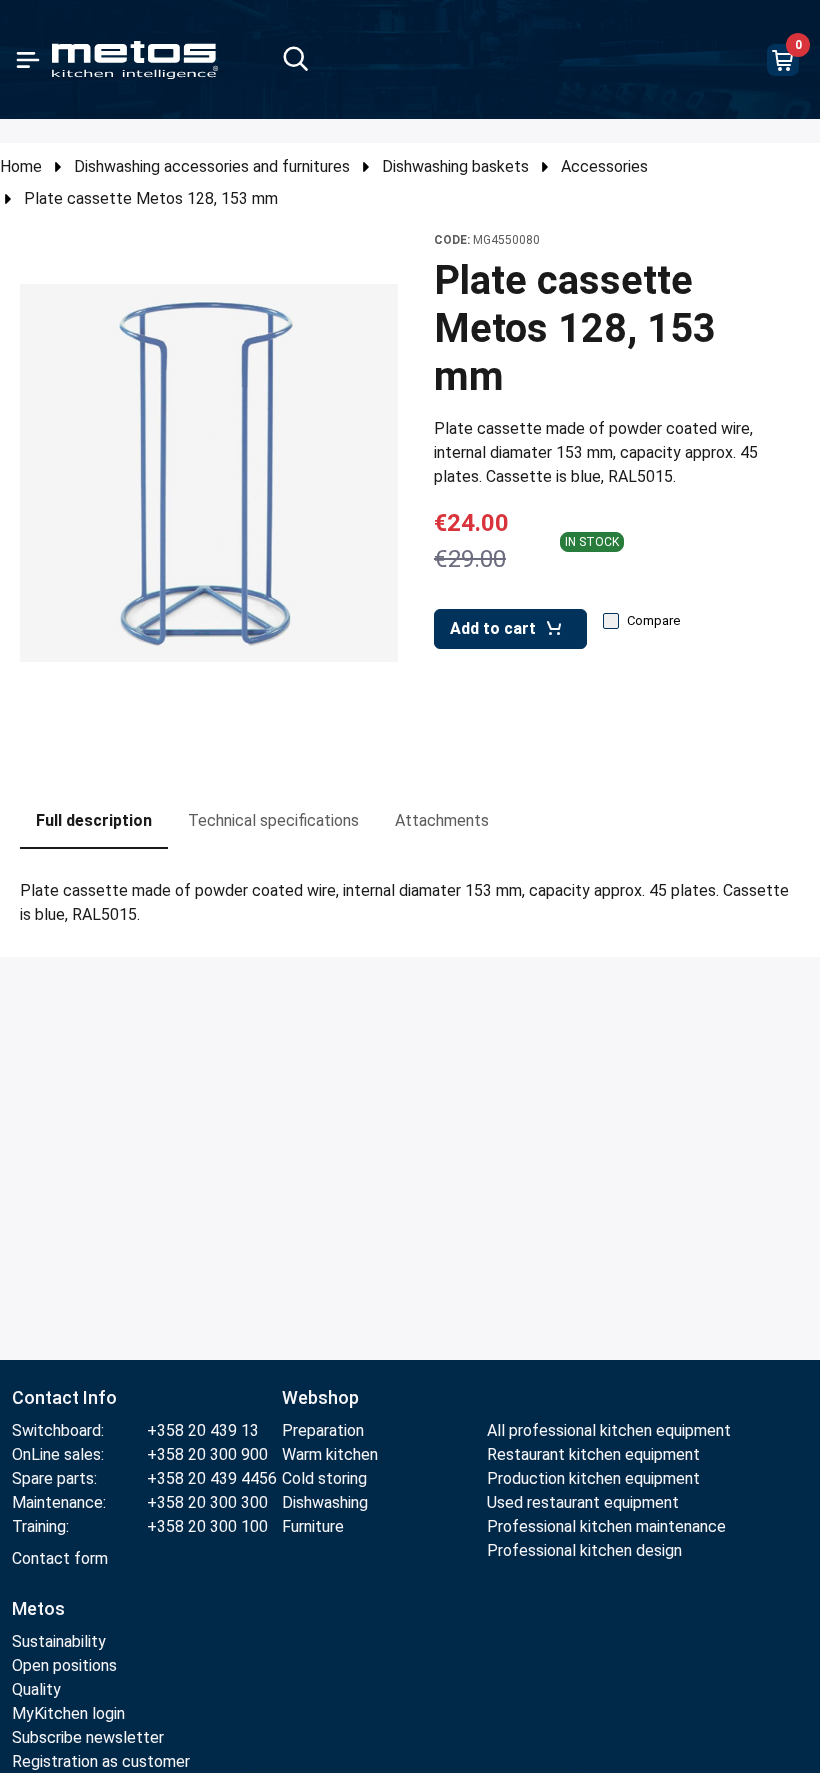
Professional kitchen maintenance (606, 1526)
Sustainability (59, 1641)
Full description (94, 820)
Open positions (64, 1665)
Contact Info (64, 1397)
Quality (36, 1689)
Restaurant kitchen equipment (595, 1454)
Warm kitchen (332, 1454)
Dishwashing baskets (455, 166)
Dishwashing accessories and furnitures (212, 166)
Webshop (320, 1397)
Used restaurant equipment (583, 1502)
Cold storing (324, 1478)
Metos (38, 1608)
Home (21, 166)
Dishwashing (325, 1502)
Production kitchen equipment (593, 1478)
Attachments (442, 820)
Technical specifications (273, 820)
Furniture (313, 1526)
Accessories (604, 166)
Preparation (323, 1430)
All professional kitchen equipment (609, 1430)
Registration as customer (101, 1761)
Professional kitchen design (584, 1550)
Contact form (60, 1558)
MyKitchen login (68, 1713)
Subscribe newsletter (88, 1737)
